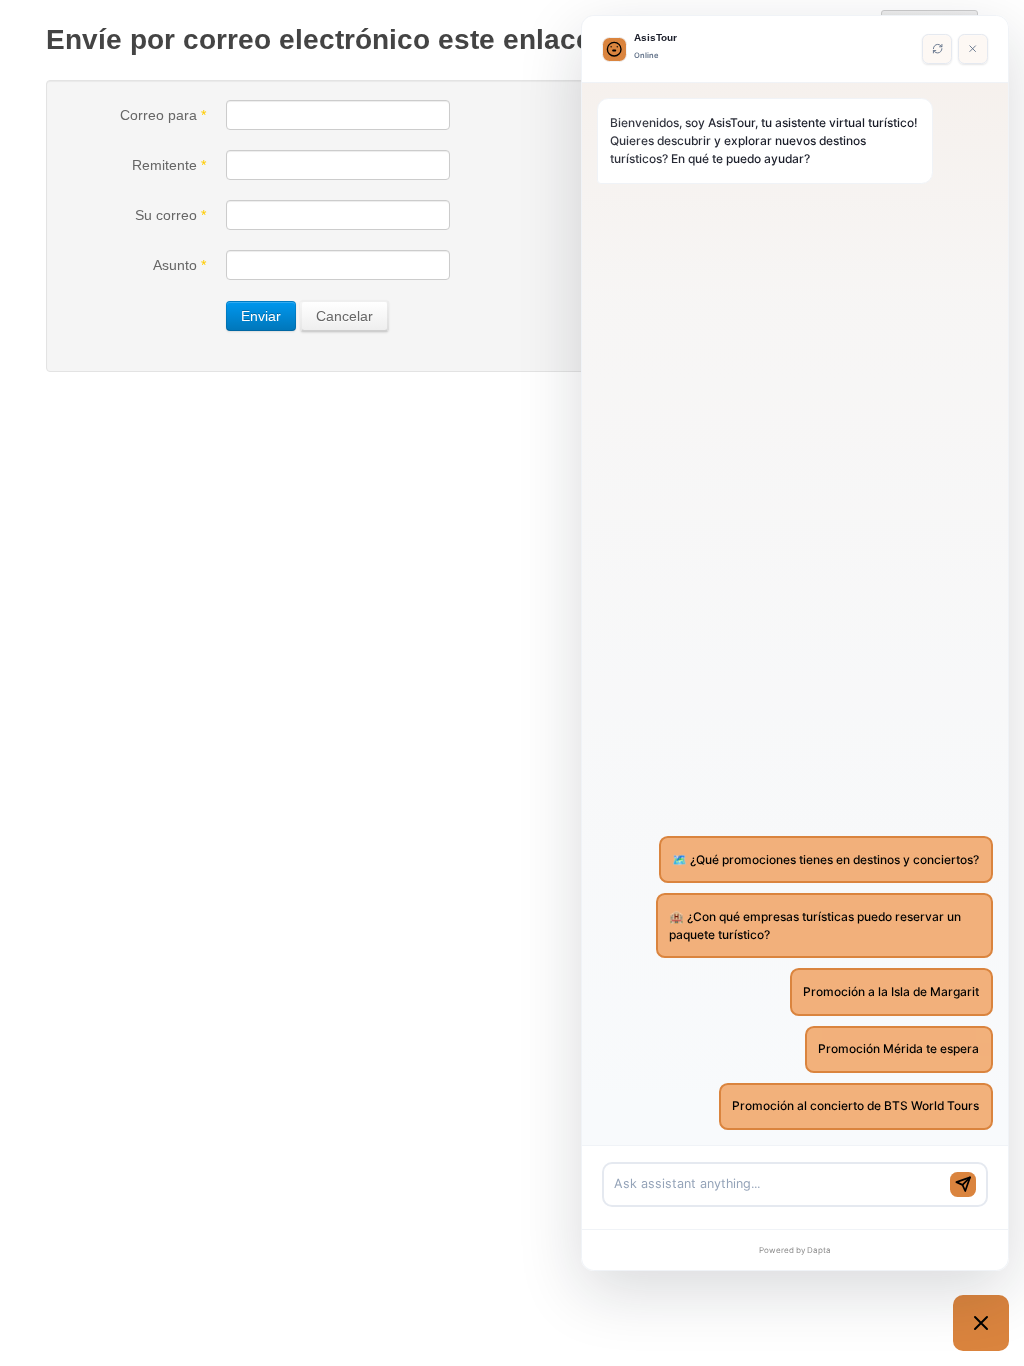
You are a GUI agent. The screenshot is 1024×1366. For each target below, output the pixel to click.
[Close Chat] (973, 49)
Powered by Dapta (795, 1250)
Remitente (169, 165)
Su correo (170, 215)
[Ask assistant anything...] (778, 1184)
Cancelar (344, 316)
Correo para (163, 115)
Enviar (261, 316)
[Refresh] (937, 49)
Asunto (179, 265)
